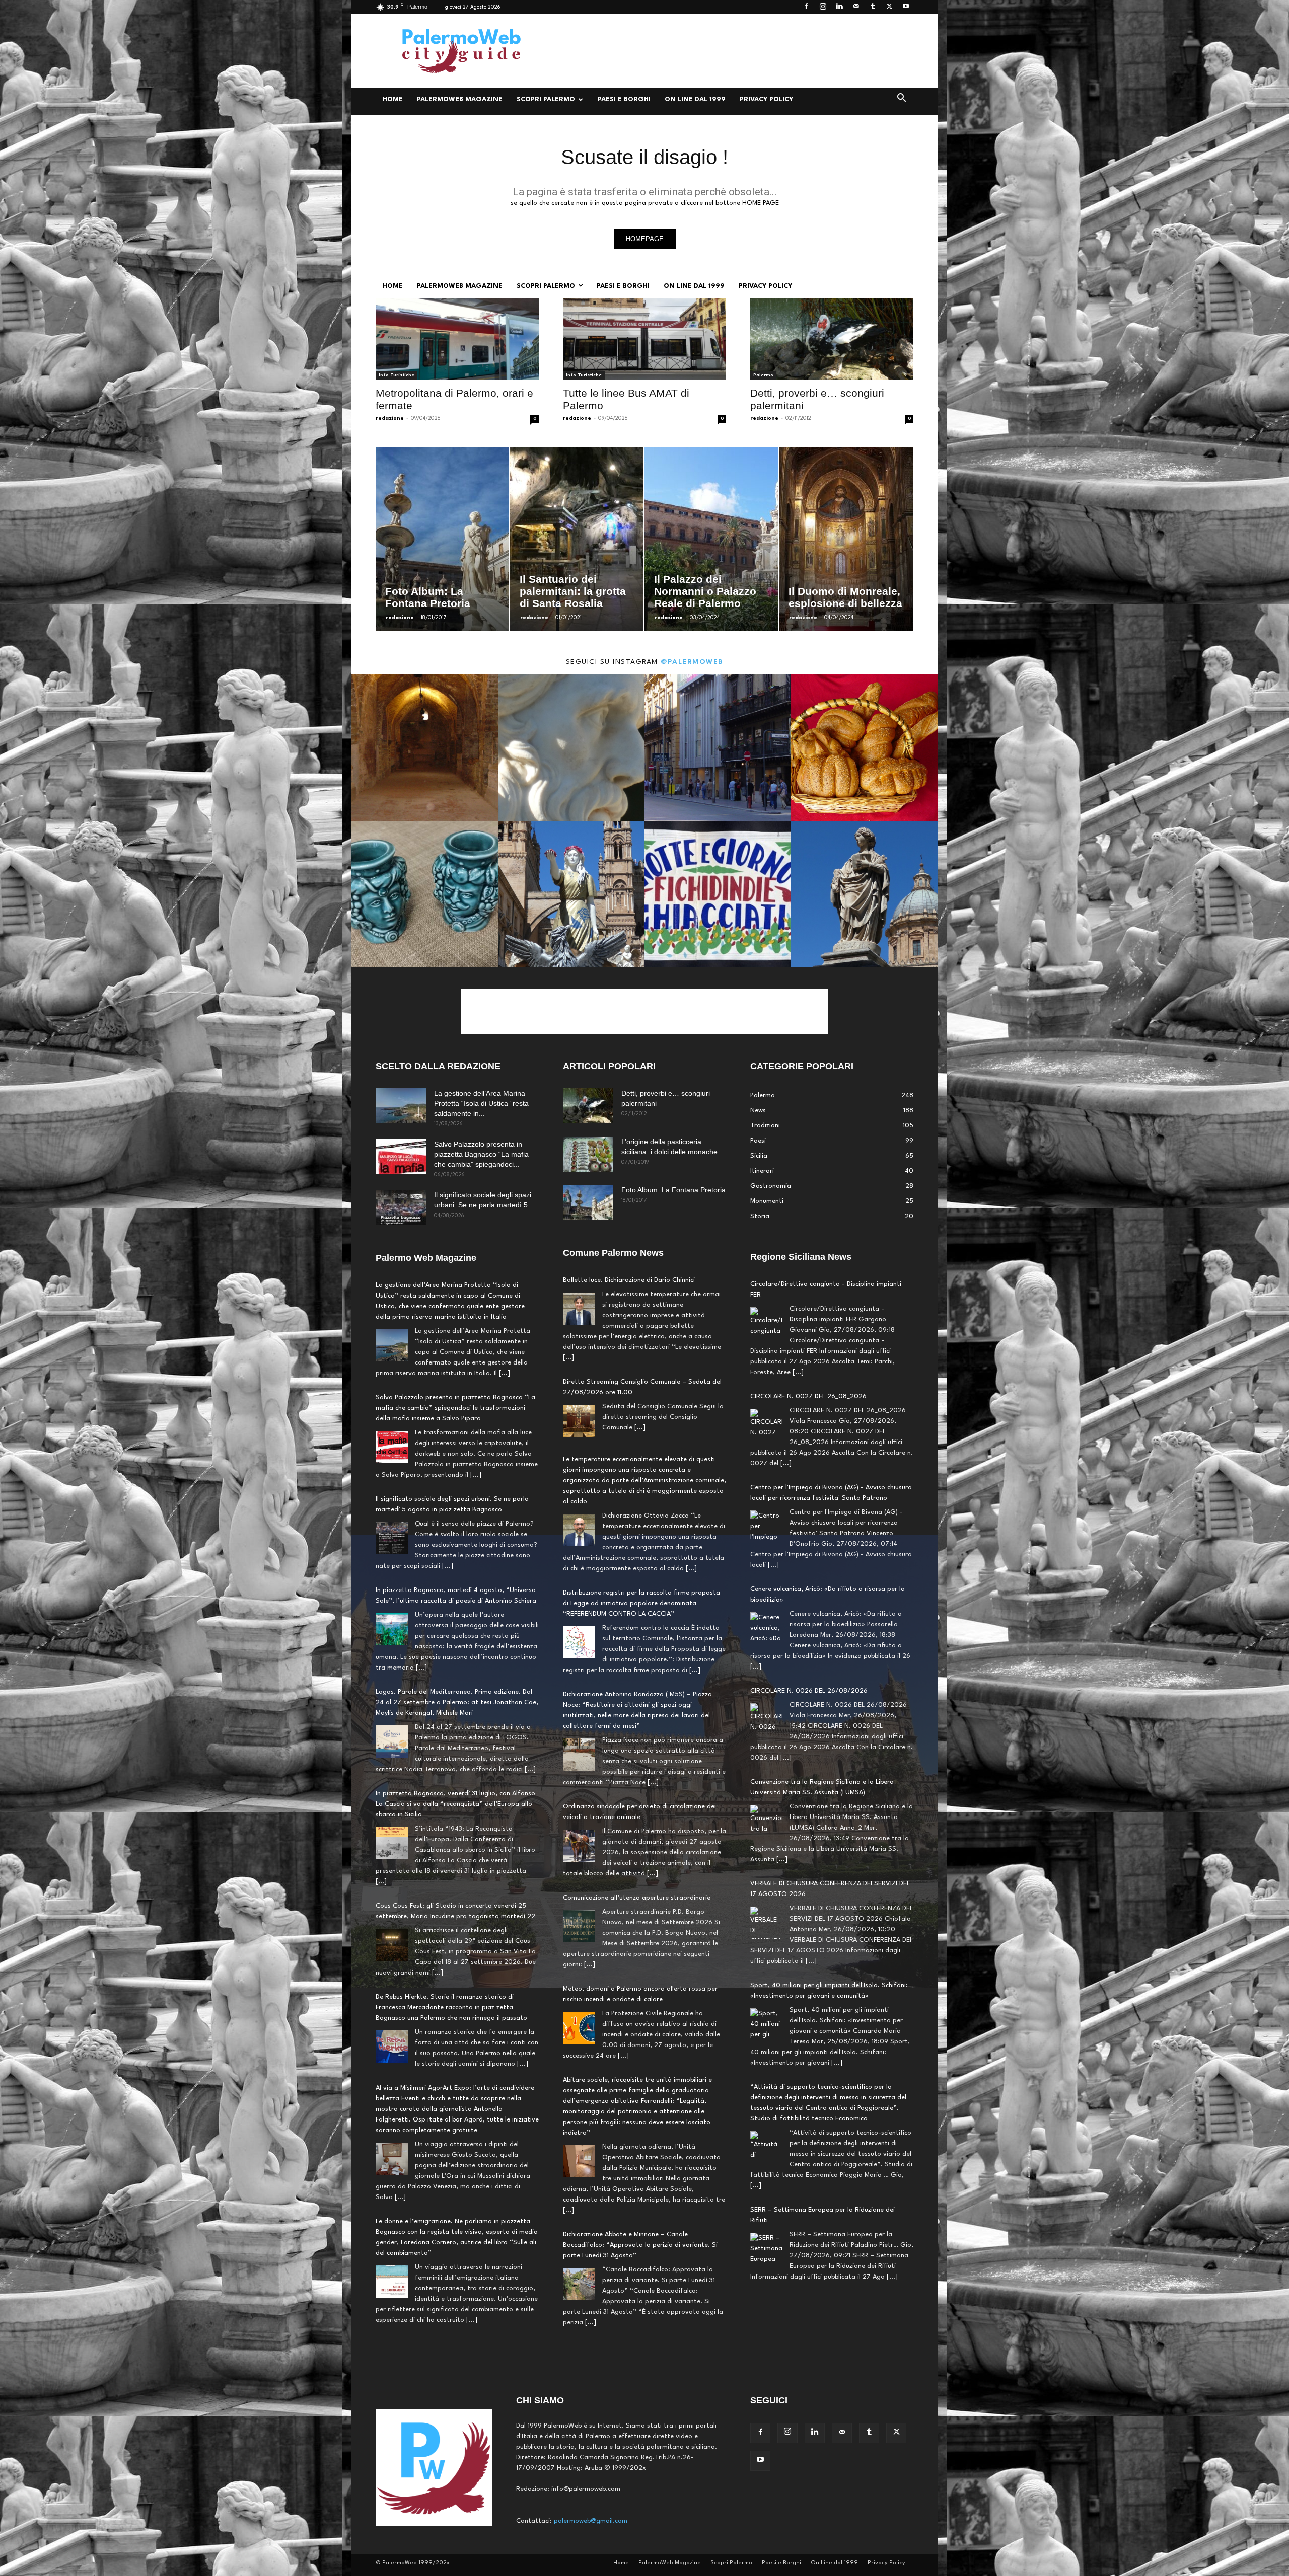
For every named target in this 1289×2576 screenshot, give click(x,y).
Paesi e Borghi (624, 99)
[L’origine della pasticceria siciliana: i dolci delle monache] (588, 1154)
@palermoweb (692, 662)
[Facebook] (806, 7)
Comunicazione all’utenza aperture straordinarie (637, 1898)
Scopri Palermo (546, 99)
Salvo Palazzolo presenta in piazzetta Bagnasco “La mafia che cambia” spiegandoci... (481, 1154)
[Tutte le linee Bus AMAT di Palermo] (644, 339)
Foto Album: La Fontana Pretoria (673, 1190)
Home (393, 99)
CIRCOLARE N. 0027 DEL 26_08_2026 (808, 2210)
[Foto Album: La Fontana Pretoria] (588, 1202)
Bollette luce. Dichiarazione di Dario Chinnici (629, 1280)
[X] (889, 7)
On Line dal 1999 (695, 99)
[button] (901, 100)
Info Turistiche (397, 375)
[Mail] (856, 7)
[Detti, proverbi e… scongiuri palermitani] (832, 339)
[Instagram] (823, 7)
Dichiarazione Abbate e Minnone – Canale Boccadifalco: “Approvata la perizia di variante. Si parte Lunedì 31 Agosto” (640, 2245)
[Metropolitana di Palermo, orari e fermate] (457, 339)
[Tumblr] (873, 7)
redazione (390, 418)
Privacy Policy (766, 99)
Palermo (763, 375)
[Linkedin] (839, 7)
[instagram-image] (425, 748)
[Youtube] (906, 7)
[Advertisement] (730, 51)
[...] (505, 1373)
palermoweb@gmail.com (591, 2521)
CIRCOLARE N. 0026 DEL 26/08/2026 (809, 1488)
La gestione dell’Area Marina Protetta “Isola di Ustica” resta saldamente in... (481, 1103)
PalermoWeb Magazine (460, 99)
